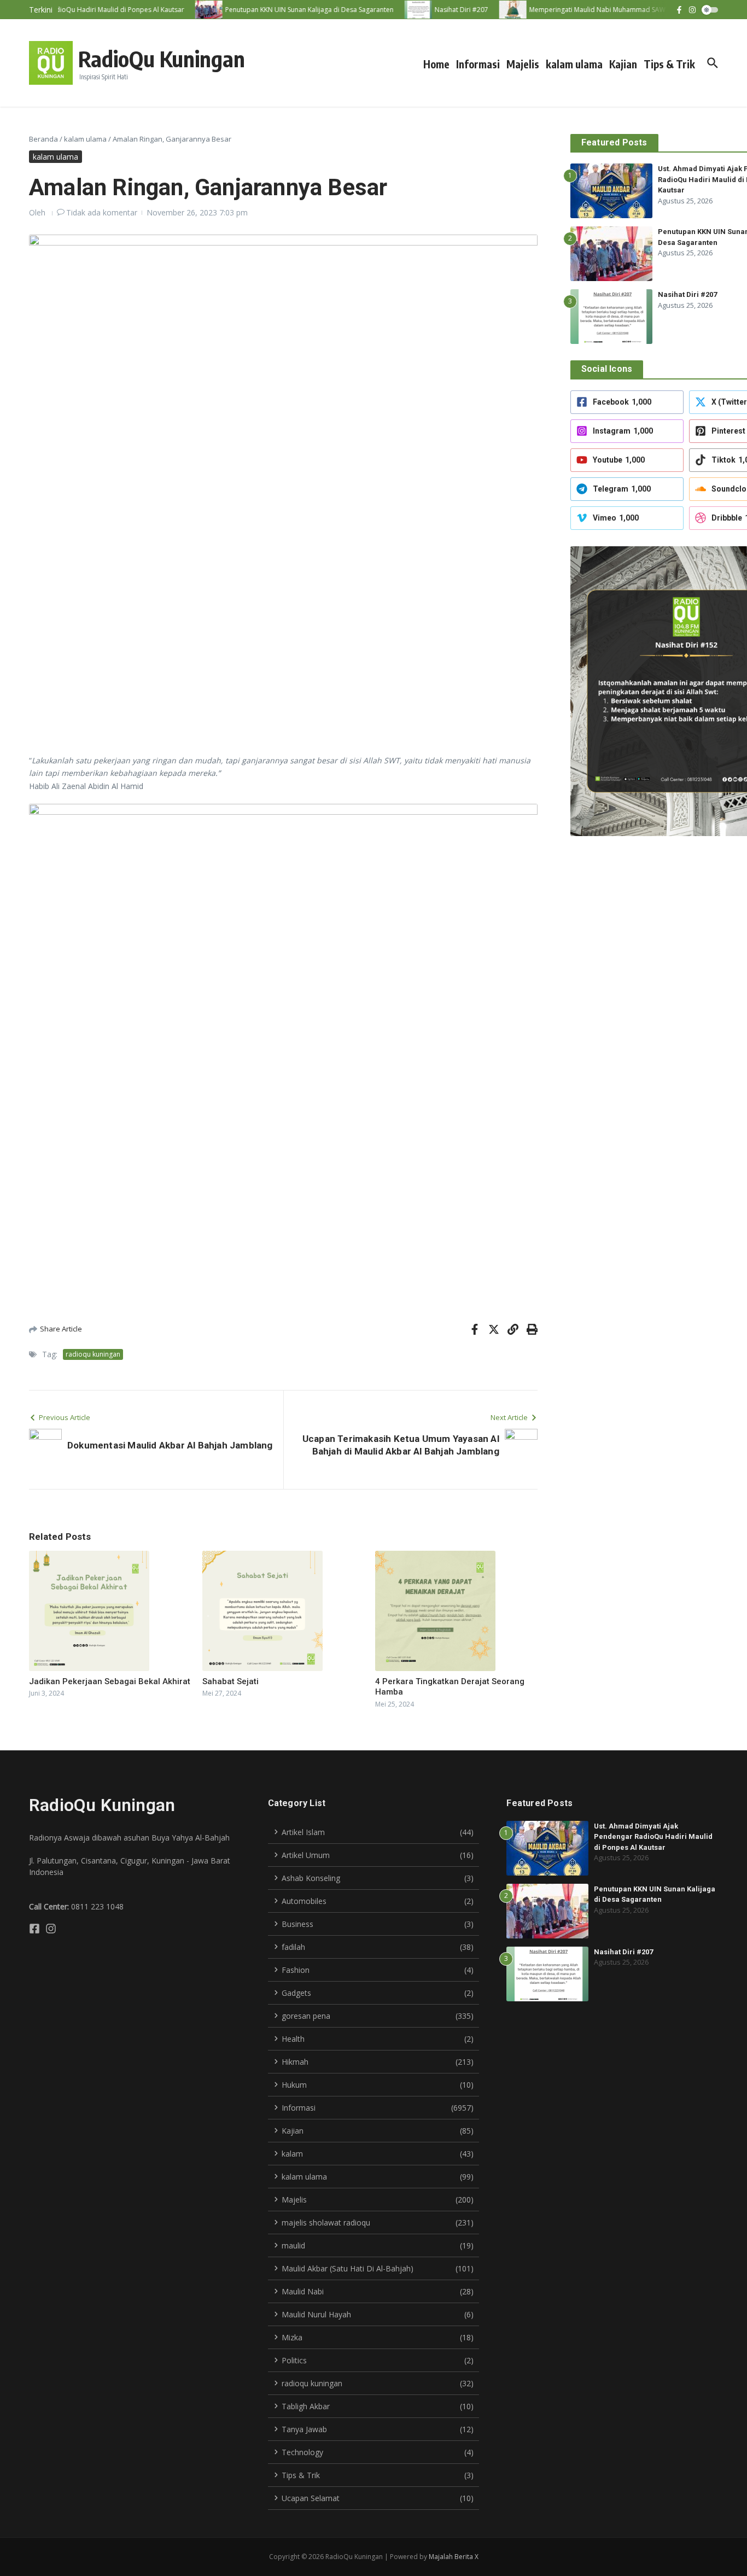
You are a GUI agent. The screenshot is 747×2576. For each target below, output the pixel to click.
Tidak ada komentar (102, 212)
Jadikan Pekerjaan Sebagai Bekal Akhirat (110, 1681)
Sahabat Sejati (230, 1681)
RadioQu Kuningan (162, 59)
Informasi (478, 64)
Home (436, 64)
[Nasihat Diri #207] (402, 10)
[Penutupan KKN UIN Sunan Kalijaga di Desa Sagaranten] (192, 10)
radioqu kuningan (93, 1354)
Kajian (623, 64)
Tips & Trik (669, 64)
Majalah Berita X (454, 2557)
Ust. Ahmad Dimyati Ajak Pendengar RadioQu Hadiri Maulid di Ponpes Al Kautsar (653, 1837)
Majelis (523, 64)
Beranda (43, 139)
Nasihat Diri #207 (687, 294)
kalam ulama (574, 64)
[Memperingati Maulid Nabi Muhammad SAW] (497, 10)
